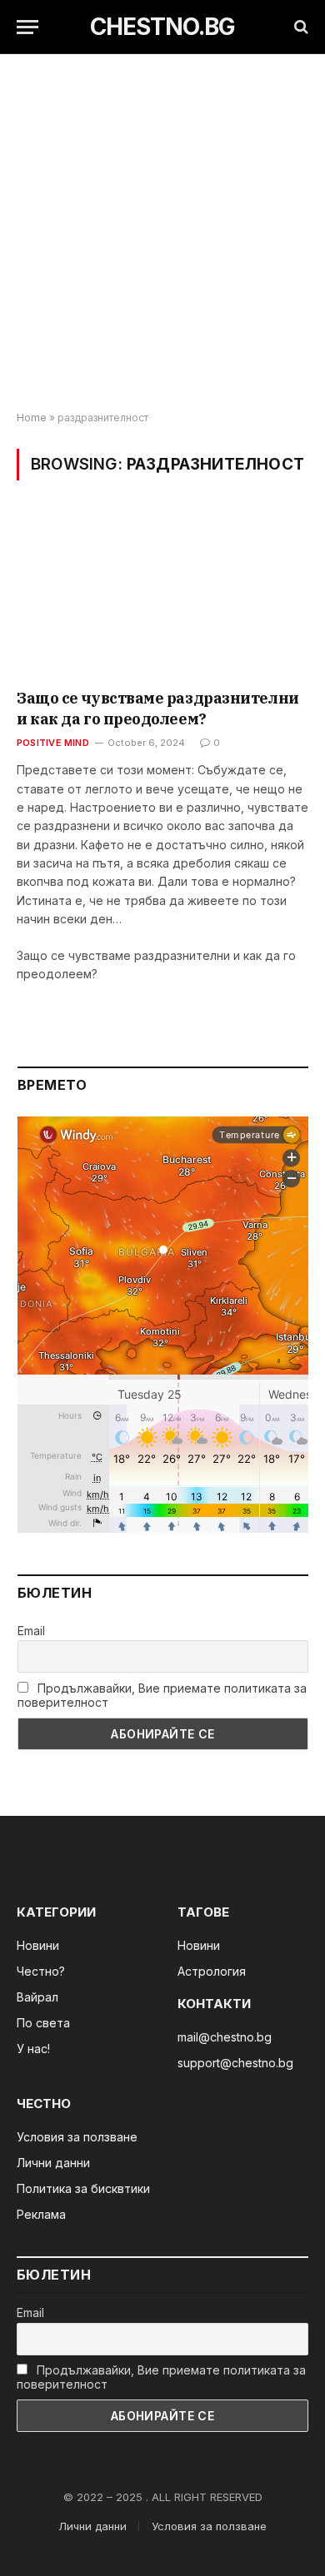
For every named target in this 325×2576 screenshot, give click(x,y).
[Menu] (27, 27)
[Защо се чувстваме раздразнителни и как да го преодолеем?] (162, 596)
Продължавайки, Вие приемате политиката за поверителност (162, 1695)
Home (32, 418)
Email (31, 1631)
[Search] (300, 27)
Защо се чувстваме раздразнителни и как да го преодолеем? (158, 708)
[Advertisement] (162, 233)
